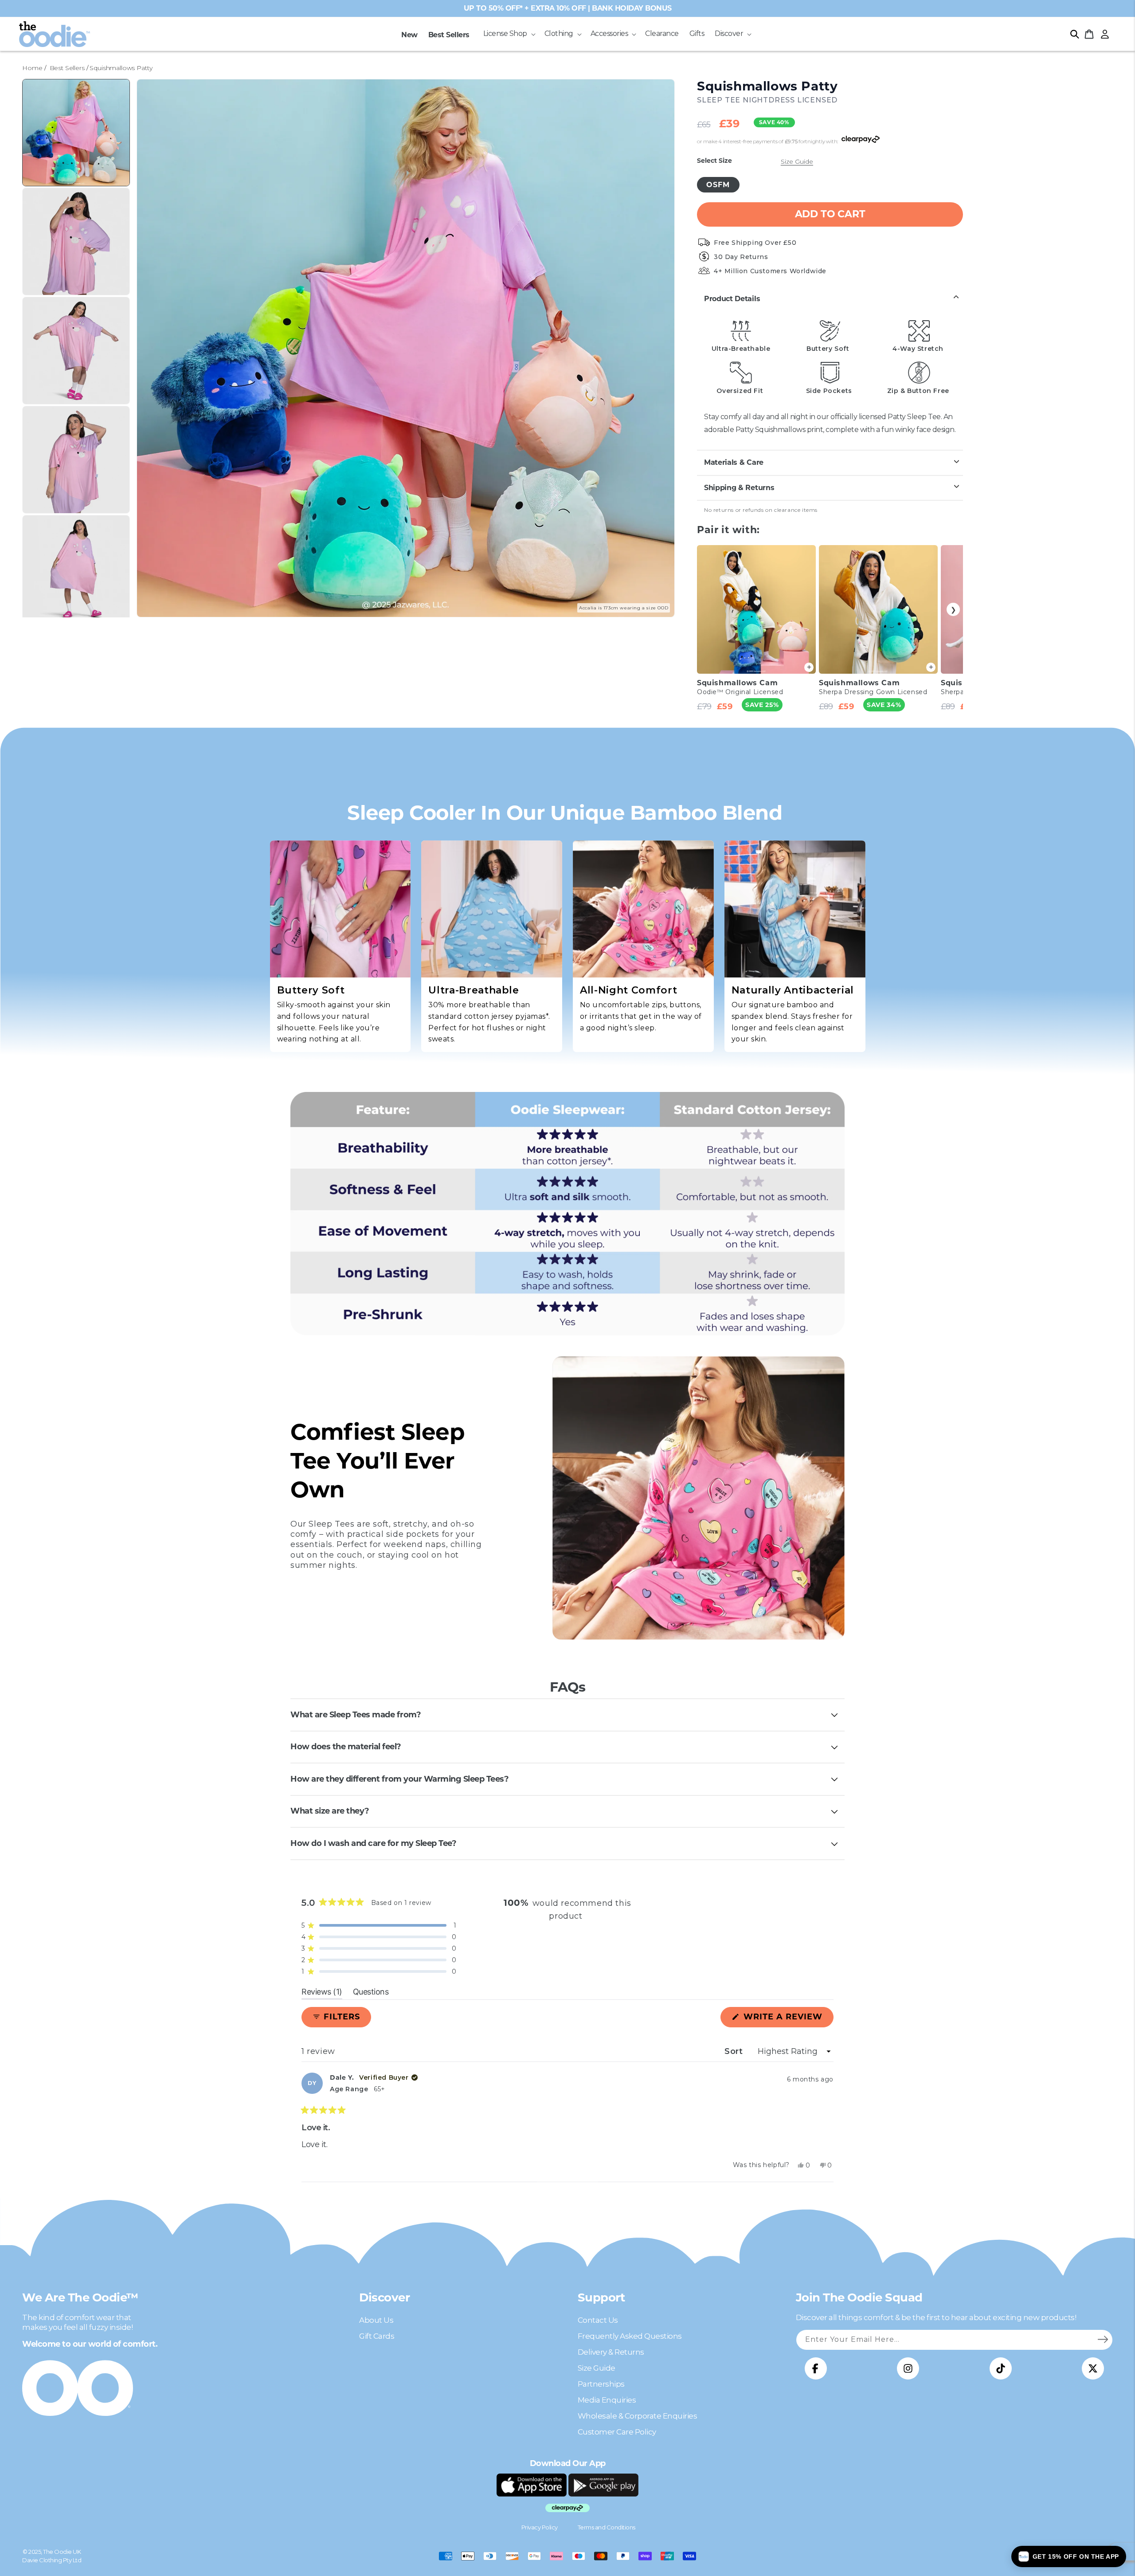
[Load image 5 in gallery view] (76, 569)
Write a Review (787, 2019)
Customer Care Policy (617, 2432)
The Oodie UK (62, 2552)
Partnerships (601, 2384)
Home (32, 68)
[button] (509, 34)
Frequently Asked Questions (630, 2336)
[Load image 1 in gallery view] (76, 133)
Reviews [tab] (322, 1993)
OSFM (718, 184)
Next (953, 609)
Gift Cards (377, 2336)
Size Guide (597, 2368)
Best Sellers (67, 68)
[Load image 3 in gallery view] (76, 351)
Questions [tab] (371, 1993)
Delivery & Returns (611, 2352)
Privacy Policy (540, 2527)
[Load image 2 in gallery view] (76, 241)
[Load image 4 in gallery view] (76, 460)
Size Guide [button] (797, 161)
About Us (376, 2320)
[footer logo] (532, 2485)
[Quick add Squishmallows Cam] (809, 667)
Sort (735, 2051)
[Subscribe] (1103, 2340)
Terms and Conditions (607, 2527)
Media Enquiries (607, 2400)
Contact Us (598, 2320)
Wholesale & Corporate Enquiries (638, 2416)
